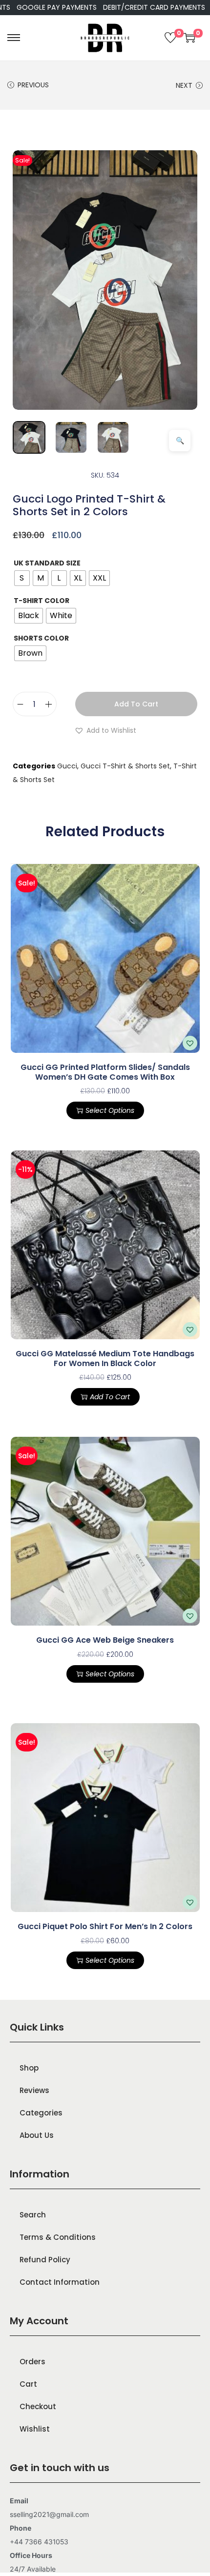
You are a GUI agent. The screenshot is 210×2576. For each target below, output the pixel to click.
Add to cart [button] (110, 1397)
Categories (41, 2113)
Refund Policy (45, 2260)
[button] (105, 730)
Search (33, 2215)
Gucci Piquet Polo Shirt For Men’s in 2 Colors (105, 1926)
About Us (37, 2135)
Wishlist (35, 2429)
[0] (170, 38)
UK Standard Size (47, 563)
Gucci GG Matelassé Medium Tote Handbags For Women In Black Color (105, 1358)
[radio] (22, 578)
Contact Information (60, 2282)
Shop (29, 2068)
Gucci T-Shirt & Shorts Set (125, 766)
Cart (28, 2384)
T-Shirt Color (42, 601)
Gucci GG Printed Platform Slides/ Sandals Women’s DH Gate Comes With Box (105, 1072)
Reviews (34, 2090)
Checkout (38, 2406)
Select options (110, 1110)
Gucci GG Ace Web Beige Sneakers (105, 1640)
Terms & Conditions (58, 2237)
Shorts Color (41, 638)
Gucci (67, 766)
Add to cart (136, 704)
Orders (32, 2362)
